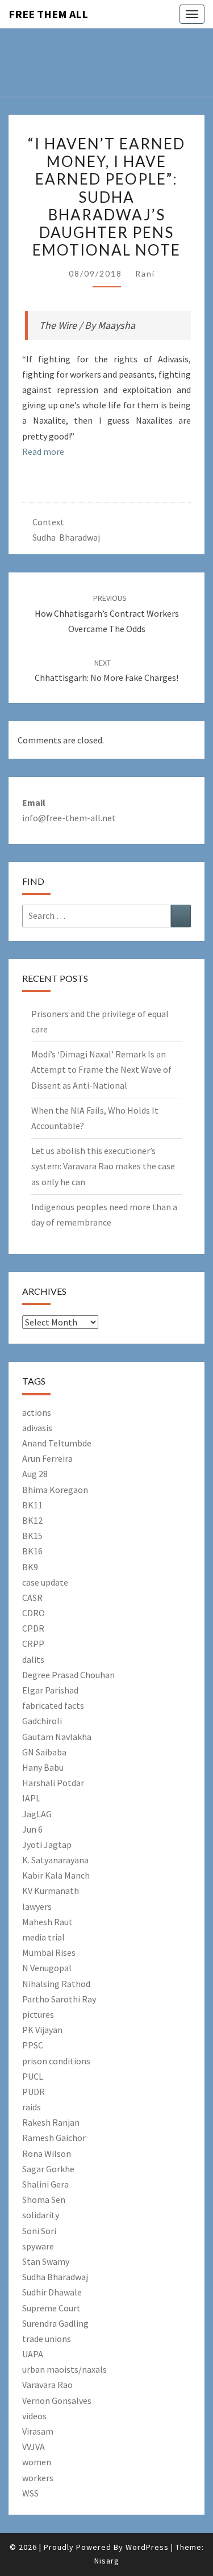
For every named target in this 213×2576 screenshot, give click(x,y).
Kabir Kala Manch (56, 1875)
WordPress (147, 2547)
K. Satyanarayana (55, 1860)
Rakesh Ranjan (51, 2122)
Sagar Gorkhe (48, 2169)
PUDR (34, 2092)
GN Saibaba (44, 1752)
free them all (48, 14)
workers (38, 2478)
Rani (145, 273)
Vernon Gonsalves (57, 2401)
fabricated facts (53, 1705)
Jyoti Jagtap (47, 1845)
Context (48, 522)
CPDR (33, 1628)
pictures (38, 2014)
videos (34, 2416)
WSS (30, 2493)
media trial (43, 1937)
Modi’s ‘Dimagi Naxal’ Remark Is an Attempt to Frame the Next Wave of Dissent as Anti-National (101, 1069)
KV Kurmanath (51, 1891)
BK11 (32, 1505)
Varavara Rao (47, 2385)
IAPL (31, 1798)
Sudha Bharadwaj (66, 537)
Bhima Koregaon (55, 1490)
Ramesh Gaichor (54, 2138)
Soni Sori (39, 2231)
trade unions (47, 2339)
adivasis (37, 1428)
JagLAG (37, 1814)
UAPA (33, 2354)
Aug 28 (35, 1474)
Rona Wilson (47, 2153)
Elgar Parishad (50, 1690)
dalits (33, 1659)
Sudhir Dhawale (52, 2292)
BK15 (32, 1536)
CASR (32, 1598)
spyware (38, 2246)
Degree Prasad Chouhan (68, 1675)
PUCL (33, 2076)
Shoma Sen (44, 2199)
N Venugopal (47, 1968)
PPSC (33, 2045)
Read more (43, 451)
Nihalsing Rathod (56, 1984)
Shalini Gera (45, 2184)
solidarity (41, 2215)
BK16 (32, 1551)
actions (37, 1412)
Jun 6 (32, 1829)
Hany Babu (43, 1767)
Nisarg (107, 2561)
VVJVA (34, 2447)
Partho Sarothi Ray (59, 1999)
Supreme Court (51, 2308)
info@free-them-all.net (69, 818)
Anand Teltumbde (57, 1443)
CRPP (33, 1644)
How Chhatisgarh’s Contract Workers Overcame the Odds (107, 613)
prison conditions (56, 2061)
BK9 (30, 1567)
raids (32, 2107)
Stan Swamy (46, 2261)
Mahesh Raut (47, 1922)
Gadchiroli (42, 1721)
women (37, 2462)
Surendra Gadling (55, 2323)
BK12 (32, 1520)
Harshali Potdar (53, 1783)
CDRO (34, 1613)
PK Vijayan (42, 2030)
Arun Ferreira (47, 1458)
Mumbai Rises (49, 1952)
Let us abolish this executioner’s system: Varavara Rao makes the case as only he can (103, 1166)
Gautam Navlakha (57, 1737)
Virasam (38, 2431)
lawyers (37, 1906)
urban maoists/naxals (64, 2369)
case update (45, 1582)
